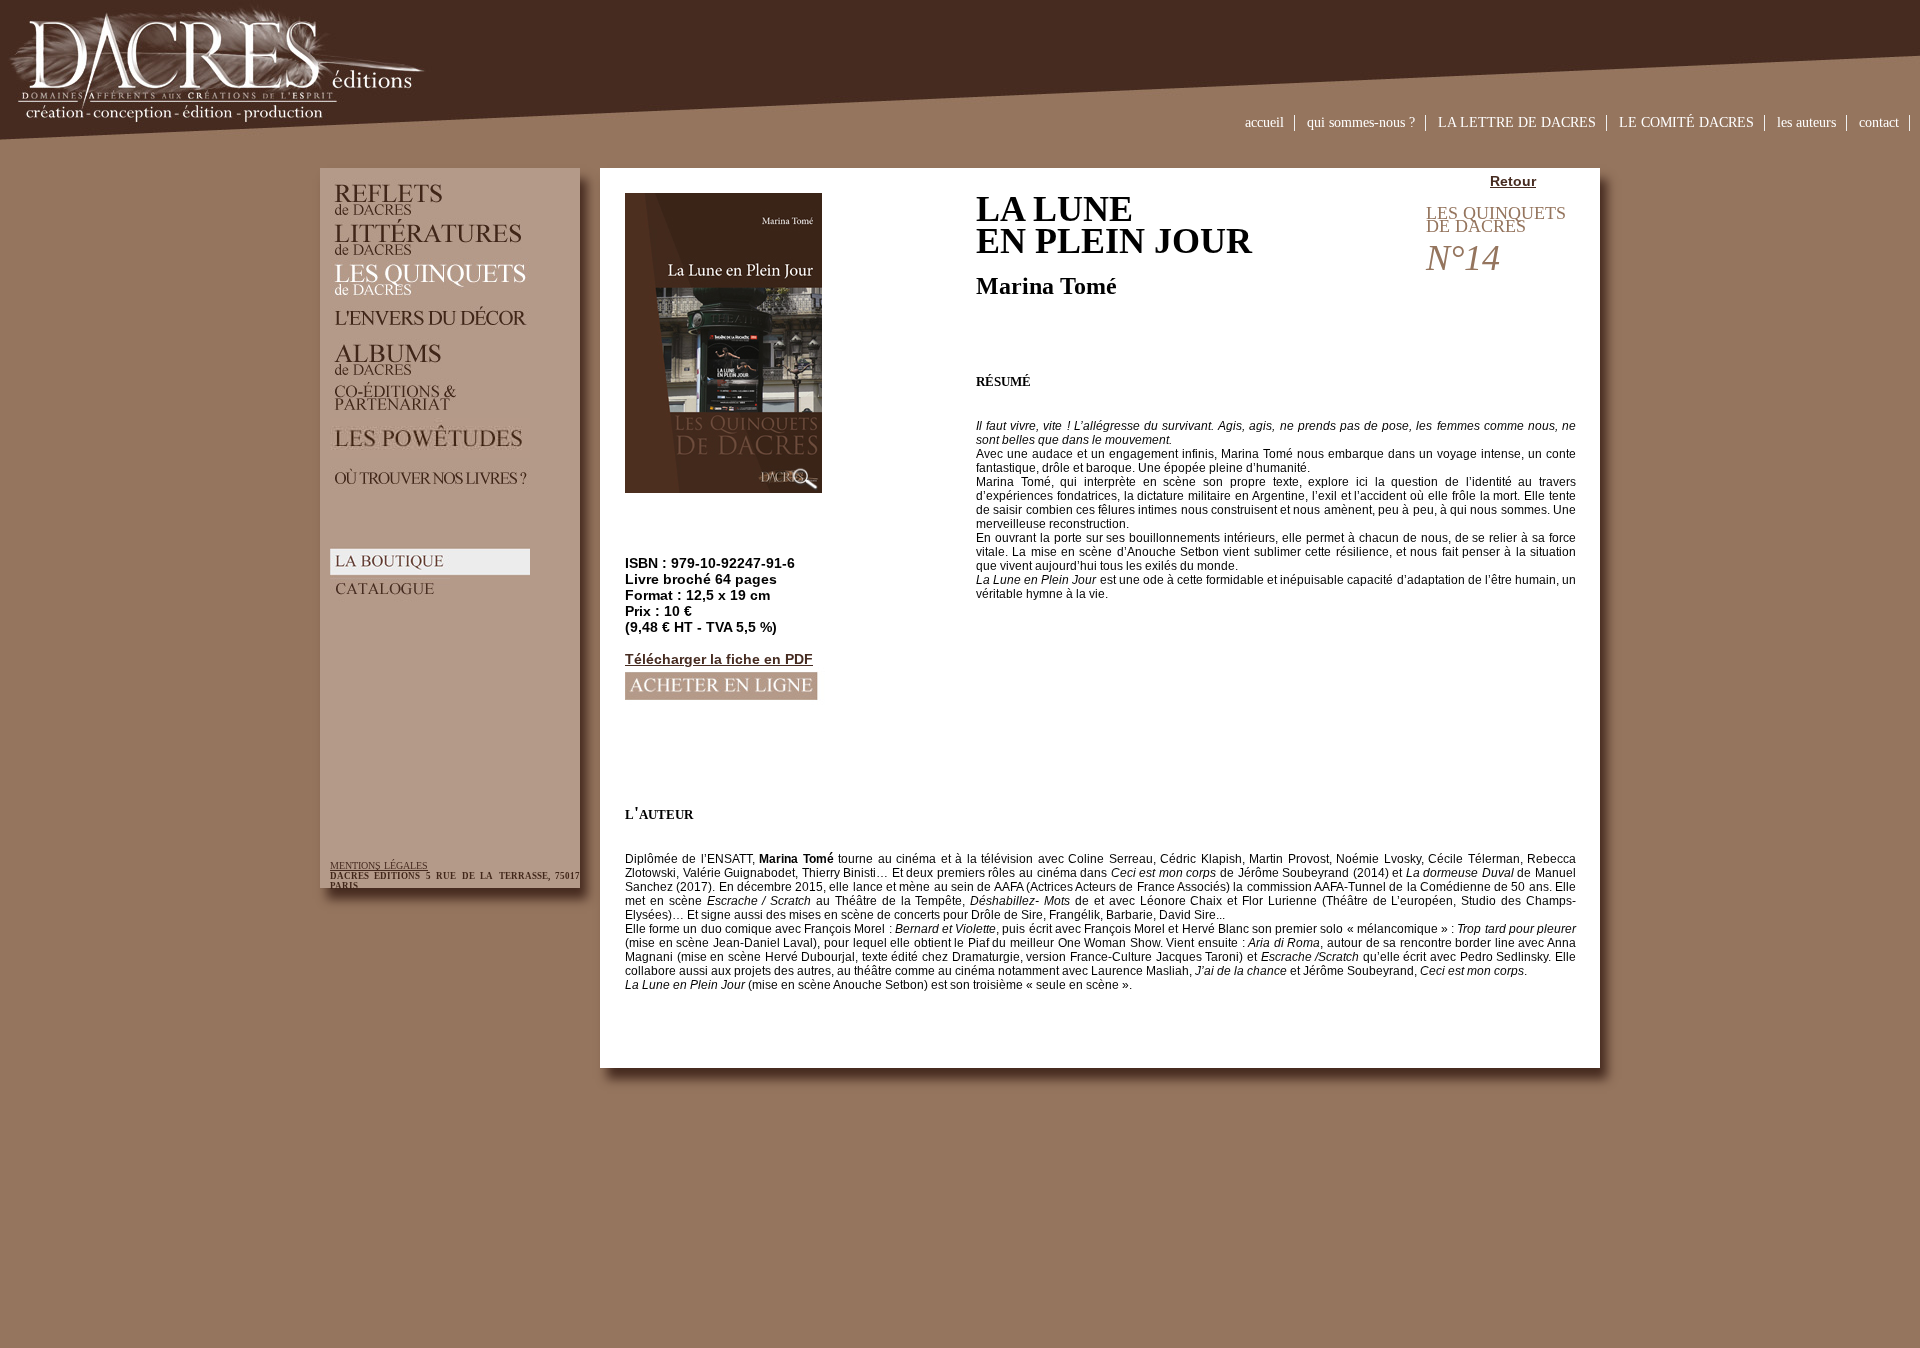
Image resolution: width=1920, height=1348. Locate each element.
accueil (1264, 122)
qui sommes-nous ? (1361, 122)
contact (1879, 122)
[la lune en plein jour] (805, 488)
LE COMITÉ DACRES (1686, 122)
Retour (1513, 181)
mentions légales (379, 865)
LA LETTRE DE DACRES (1517, 122)
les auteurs (1806, 122)
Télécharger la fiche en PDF (719, 659)
